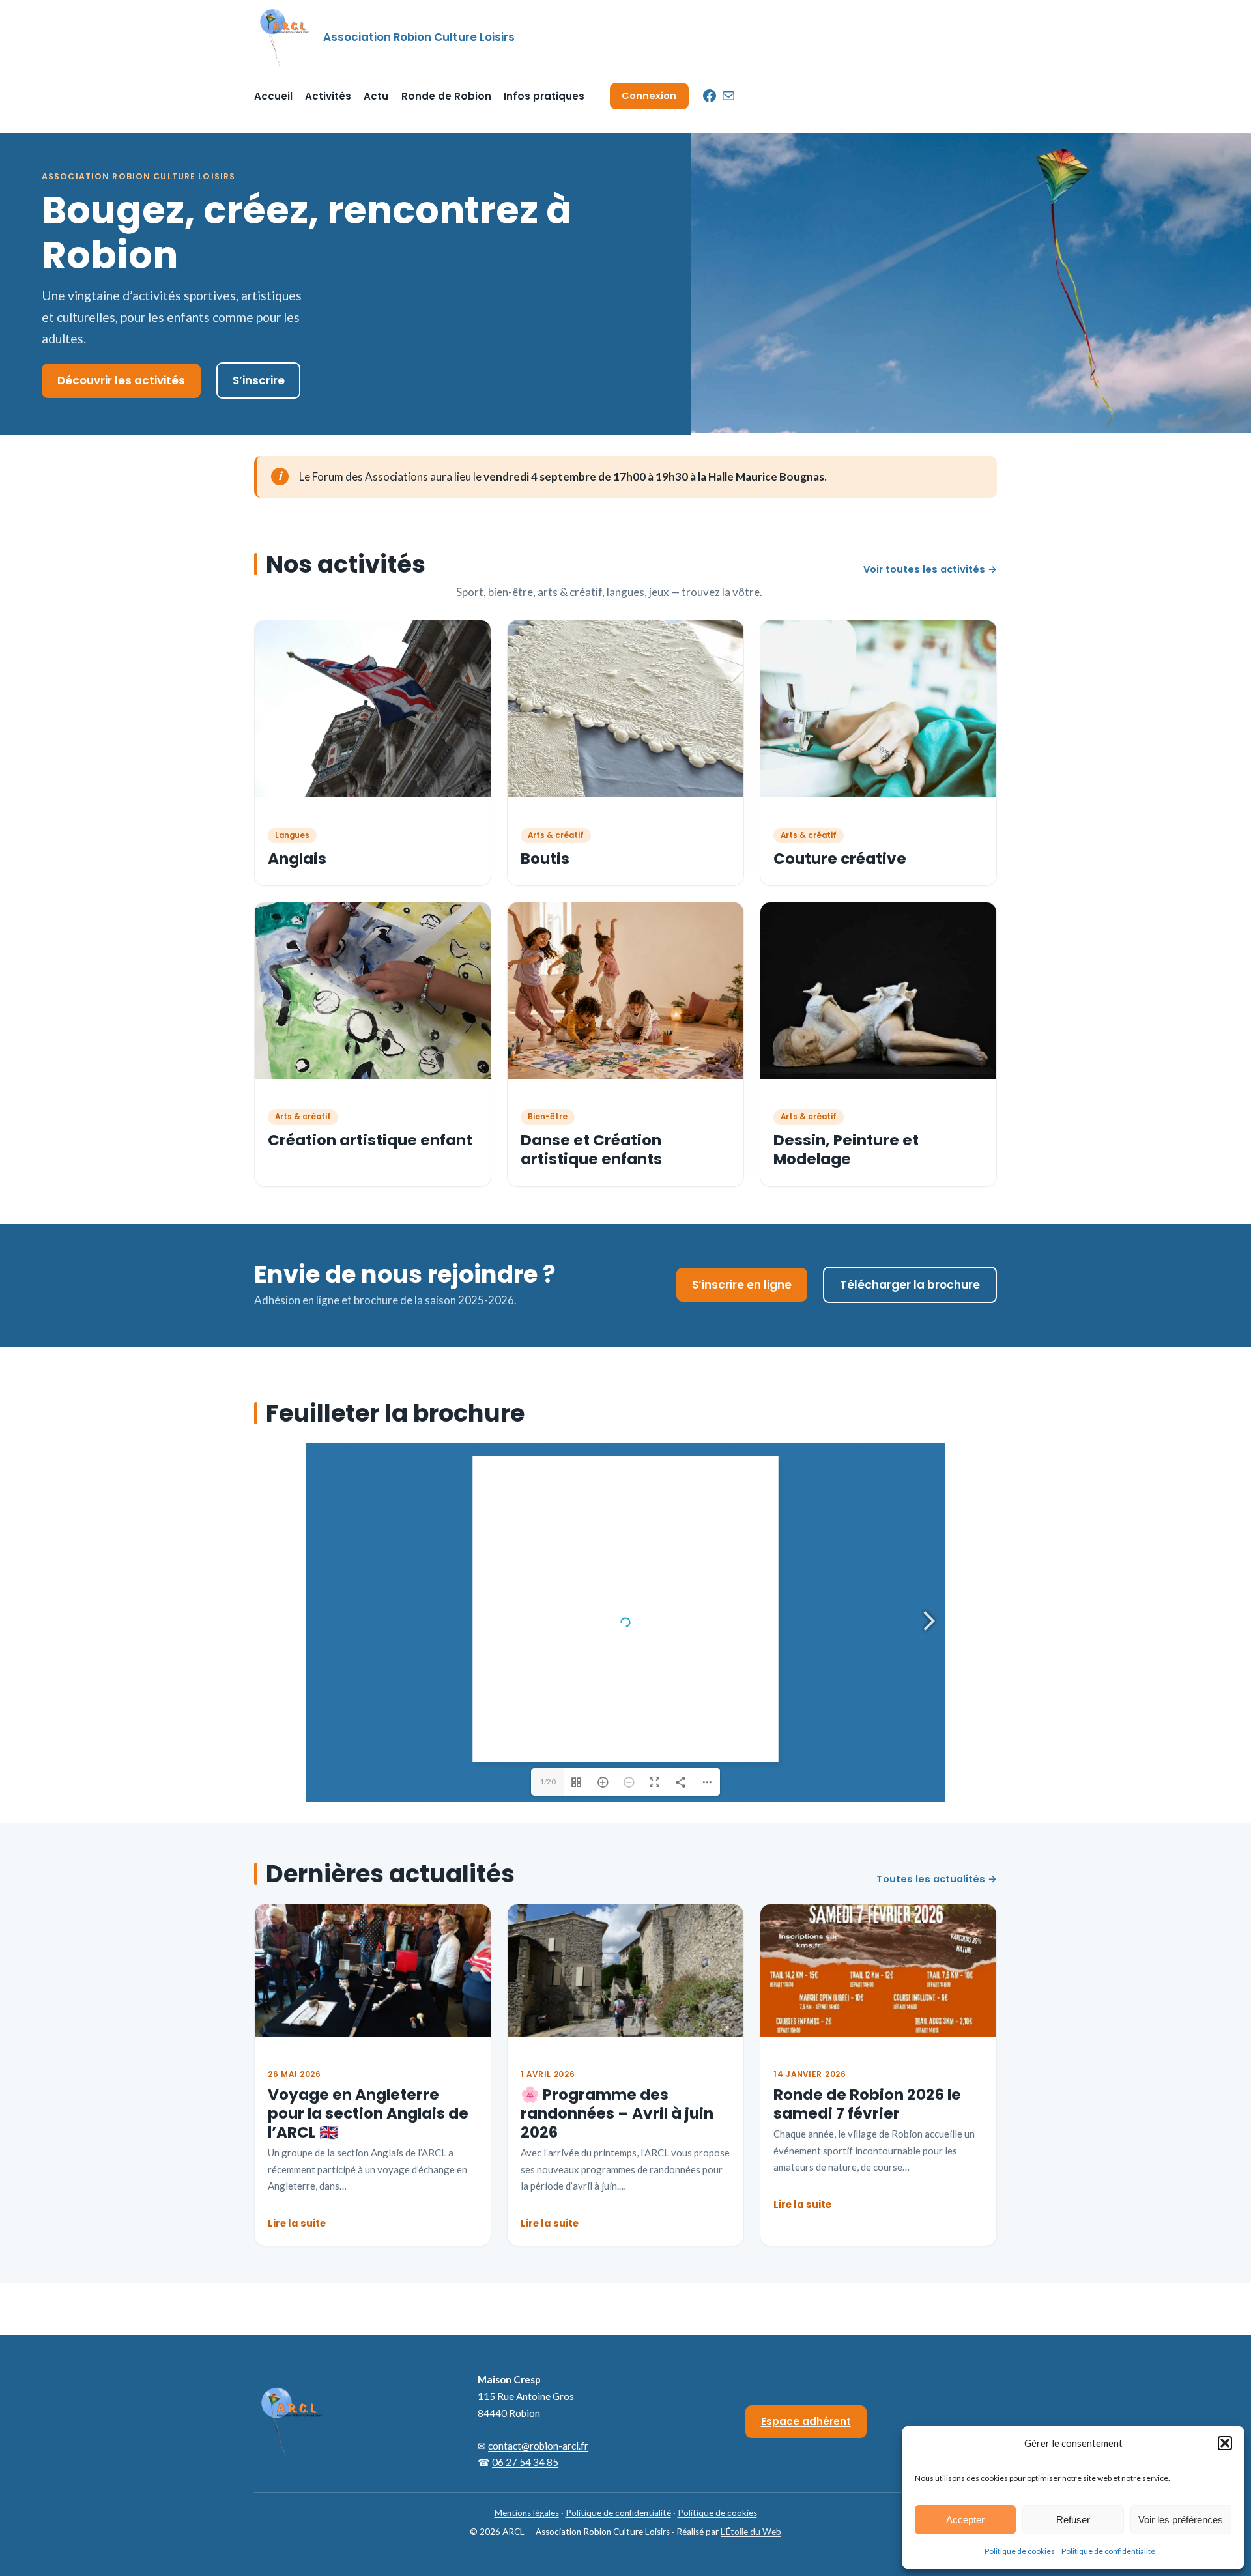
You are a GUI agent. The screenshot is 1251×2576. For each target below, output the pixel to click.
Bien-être (548, 1117)
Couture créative (840, 859)
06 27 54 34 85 (525, 2462)
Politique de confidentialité (1108, 2551)
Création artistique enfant (370, 1140)
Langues (292, 835)
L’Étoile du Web (751, 2532)
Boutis (545, 859)
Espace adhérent (806, 2421)
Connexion (649, 96)
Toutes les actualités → (937, 1879)
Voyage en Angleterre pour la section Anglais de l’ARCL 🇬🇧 (368, 2114)
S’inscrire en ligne (742, 1285)
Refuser (1073, 2520)
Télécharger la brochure (910, 1285)
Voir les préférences (1181, 2520)
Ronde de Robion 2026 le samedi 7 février (867, 2104)
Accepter (965, 2520)
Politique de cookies (1020, 2551)
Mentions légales (527, 2513)
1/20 (548, 1782)
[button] (1225, 2443)
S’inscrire (259, 380)
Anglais (297, 859)
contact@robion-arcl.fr (538, 2446)
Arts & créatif (556, 835)
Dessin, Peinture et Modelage (846, 1150)
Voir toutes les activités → (930, 569)
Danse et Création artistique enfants (591, 1150)
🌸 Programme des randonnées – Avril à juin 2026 (617, 2114)
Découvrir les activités (121, 380)
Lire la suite (297, 2223)
